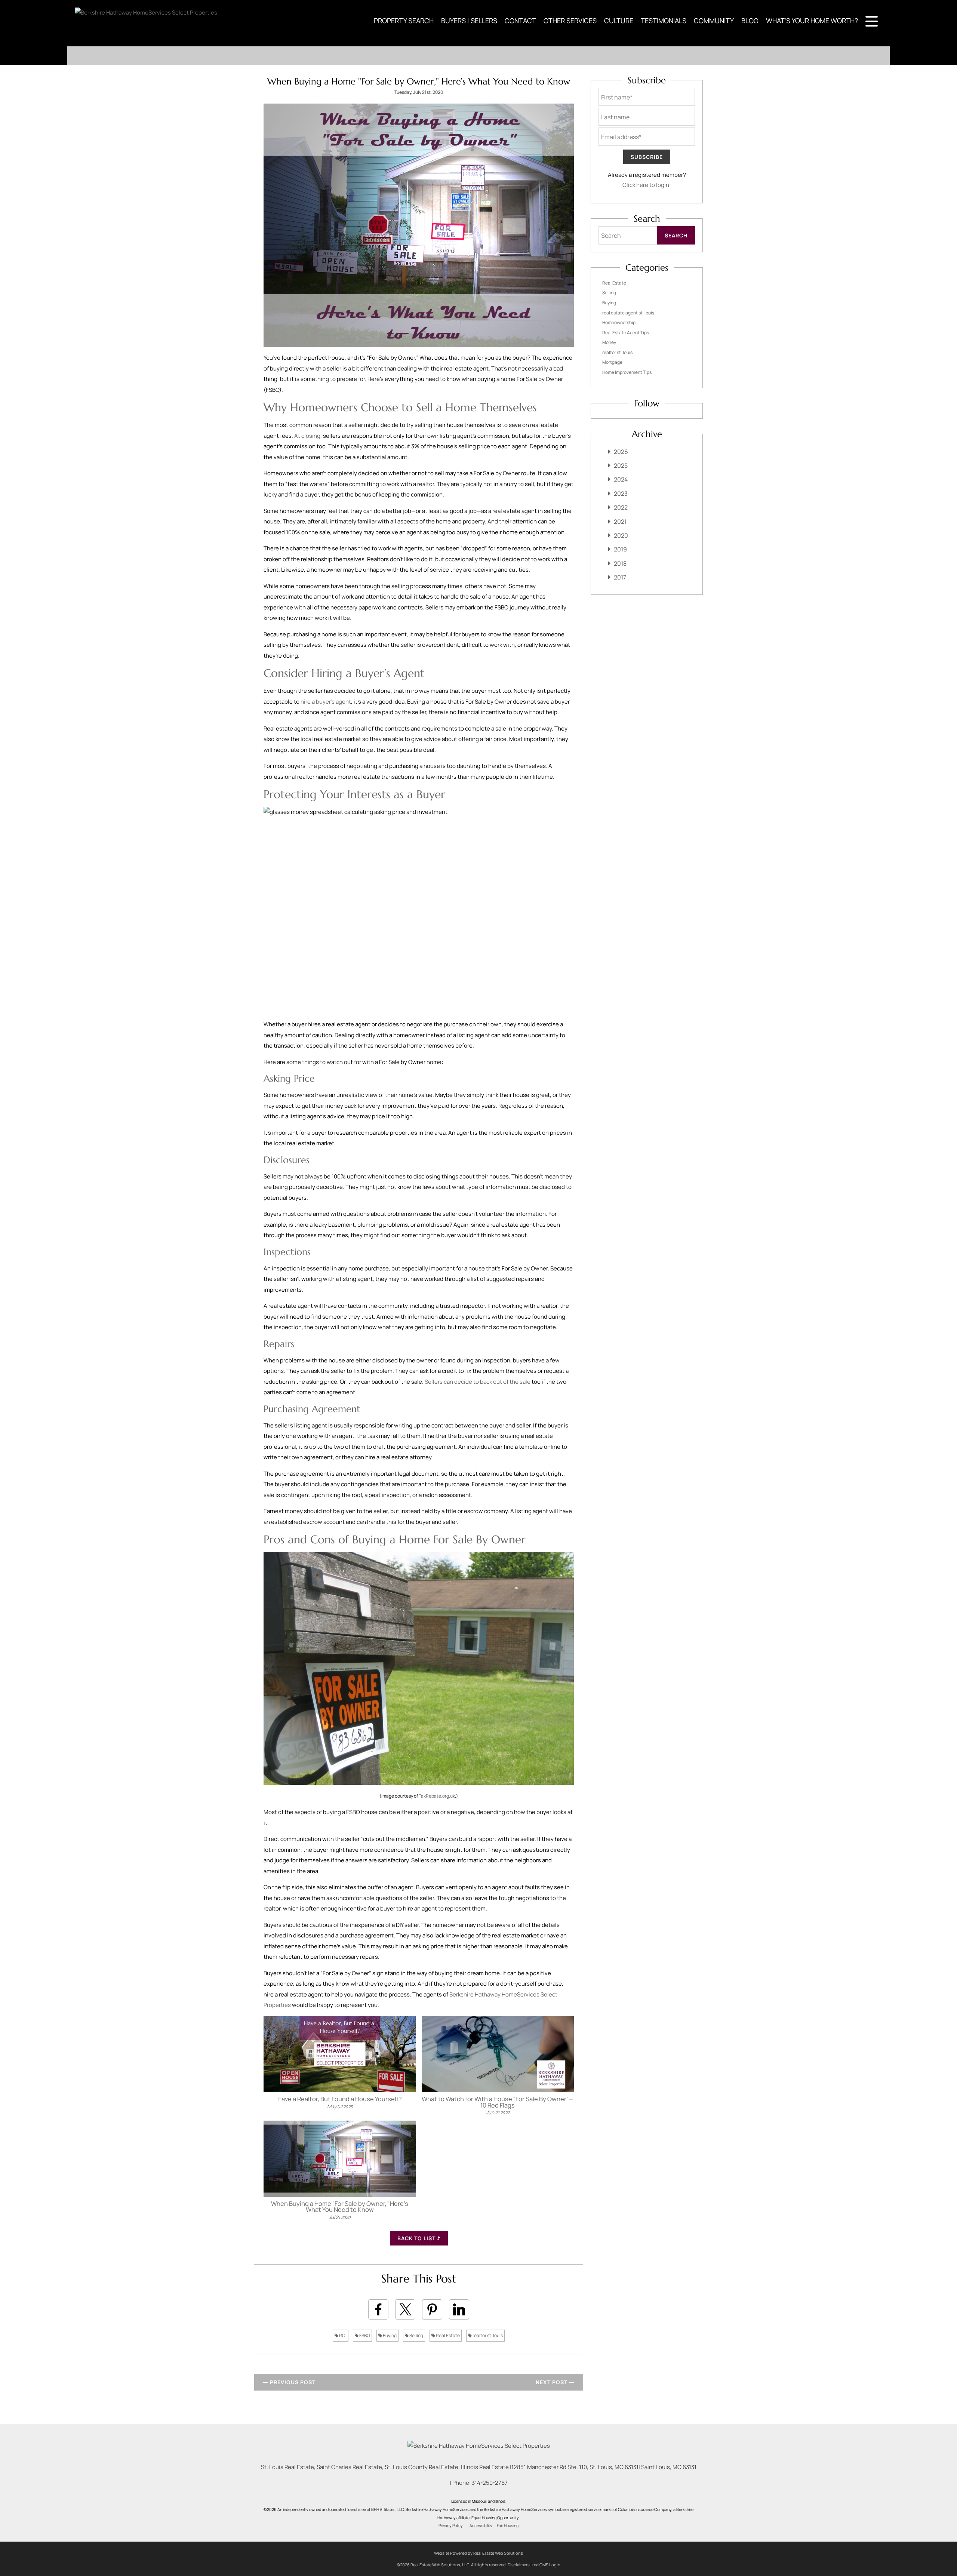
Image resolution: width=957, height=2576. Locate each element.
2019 (620, 549)
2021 (620, 522)
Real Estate (447, 2335)
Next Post (552, 2382)
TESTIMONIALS (664, 21)
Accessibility (481, 2526)
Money (609, 342)
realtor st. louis (487, 2335)
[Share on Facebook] (378, 2309)
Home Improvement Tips (627, 372)
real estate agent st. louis (628, 313)
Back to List (417, 2238)
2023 (621, 494)
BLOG (750, 21)
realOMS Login (546, 2565)
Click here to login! (647, 185)
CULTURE (619, 21)
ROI (342, 2335)
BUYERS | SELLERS (469, 21)
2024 (621, 479)
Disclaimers (519, 2565)
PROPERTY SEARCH (404, 21)
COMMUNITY (714, 21)
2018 (620, 563)
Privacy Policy (451, 2526)
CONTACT (520, 21)
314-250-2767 (490, 2483)
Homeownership (619, 322)
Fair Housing (508, 2526)
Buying (389, 2335)
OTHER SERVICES (570, 21)
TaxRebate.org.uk (437, 1796)
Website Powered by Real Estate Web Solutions (478, 2553)
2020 (621, 535)
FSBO (364, 2335)
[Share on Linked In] (459, 2309)
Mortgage (612, 362)
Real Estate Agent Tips (626, 333)
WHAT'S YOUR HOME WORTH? (812, 21)
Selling (416, 2335)
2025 (621, 465)
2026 (621, 452)
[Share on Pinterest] (432, 2309)
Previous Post (292, 2382)
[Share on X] (405, 2309)
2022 (621, 507)
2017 (620, 577)
